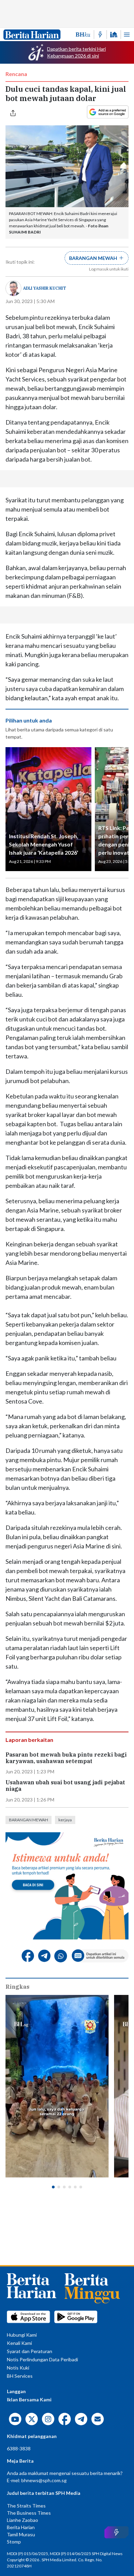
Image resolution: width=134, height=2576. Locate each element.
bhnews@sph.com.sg (44, 2480)
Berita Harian (21, 2527)
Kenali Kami (19, 2343)
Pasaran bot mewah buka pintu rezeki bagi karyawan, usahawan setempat (66, 1758)
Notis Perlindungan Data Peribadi (42, 2359)
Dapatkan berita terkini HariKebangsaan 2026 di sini (76, 52)
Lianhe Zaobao (23, 2520)
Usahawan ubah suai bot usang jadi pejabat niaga (65, 1786)
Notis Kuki (18, 2368)
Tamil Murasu (21, 2534)
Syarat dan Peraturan (30, 2351)
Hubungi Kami (22, 2335)
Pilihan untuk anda (29, 720)
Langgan (16, 2391)
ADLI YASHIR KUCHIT (44, 288)
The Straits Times (26, 2506)
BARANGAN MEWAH (29, 1820)
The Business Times (29, 2513)
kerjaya (65, 1820)
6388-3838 (19, 2448)
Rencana (16, 74)
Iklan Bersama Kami (29, 2399)
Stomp (14, 2542)
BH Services (20, 2376)
